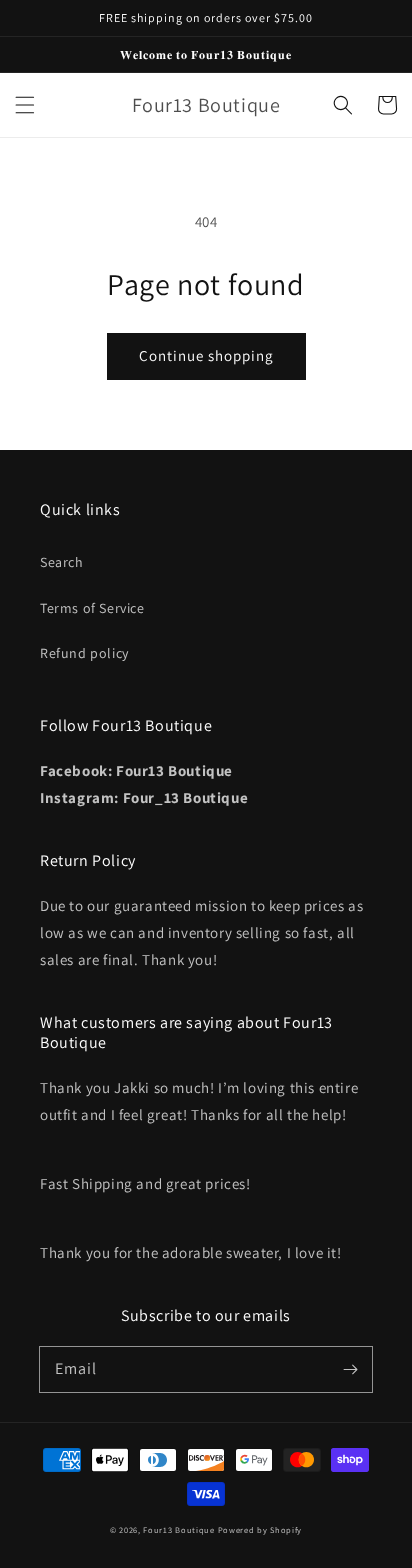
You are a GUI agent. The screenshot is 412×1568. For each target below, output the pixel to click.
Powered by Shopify (260, 1529)
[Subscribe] (350, 1369)
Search (62, 562)
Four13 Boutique (179, 1529)
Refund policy (84, 653)
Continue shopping (206, 355)
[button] (25, 105)
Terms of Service (92, 608)
